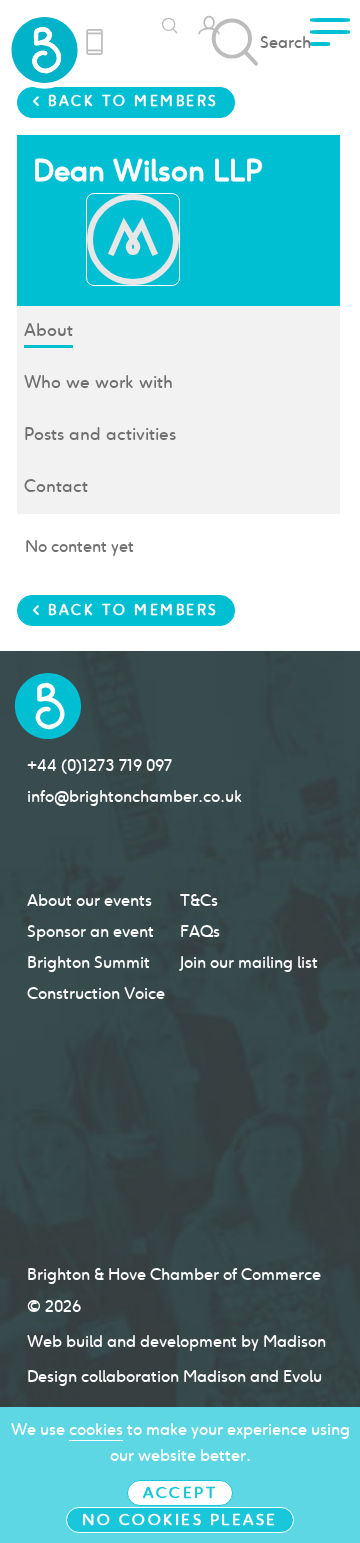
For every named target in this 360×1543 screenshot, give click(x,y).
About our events (89, 900)
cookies (96, 1429)
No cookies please (180, 1519)
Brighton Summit (88, 962)
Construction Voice (96, 993)
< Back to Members (126, 101)
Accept (180, 1492)
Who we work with (98, 382)
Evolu (302, 1376)
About (48, 330)
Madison (294, 1341)
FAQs (200, 931)
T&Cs (199, 900)
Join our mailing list (249, 962)
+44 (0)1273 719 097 (99, 765)
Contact (56, 486)
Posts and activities (100, 434)
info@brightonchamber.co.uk (134, 796)
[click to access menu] (330, 38)
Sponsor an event (90, 931)
